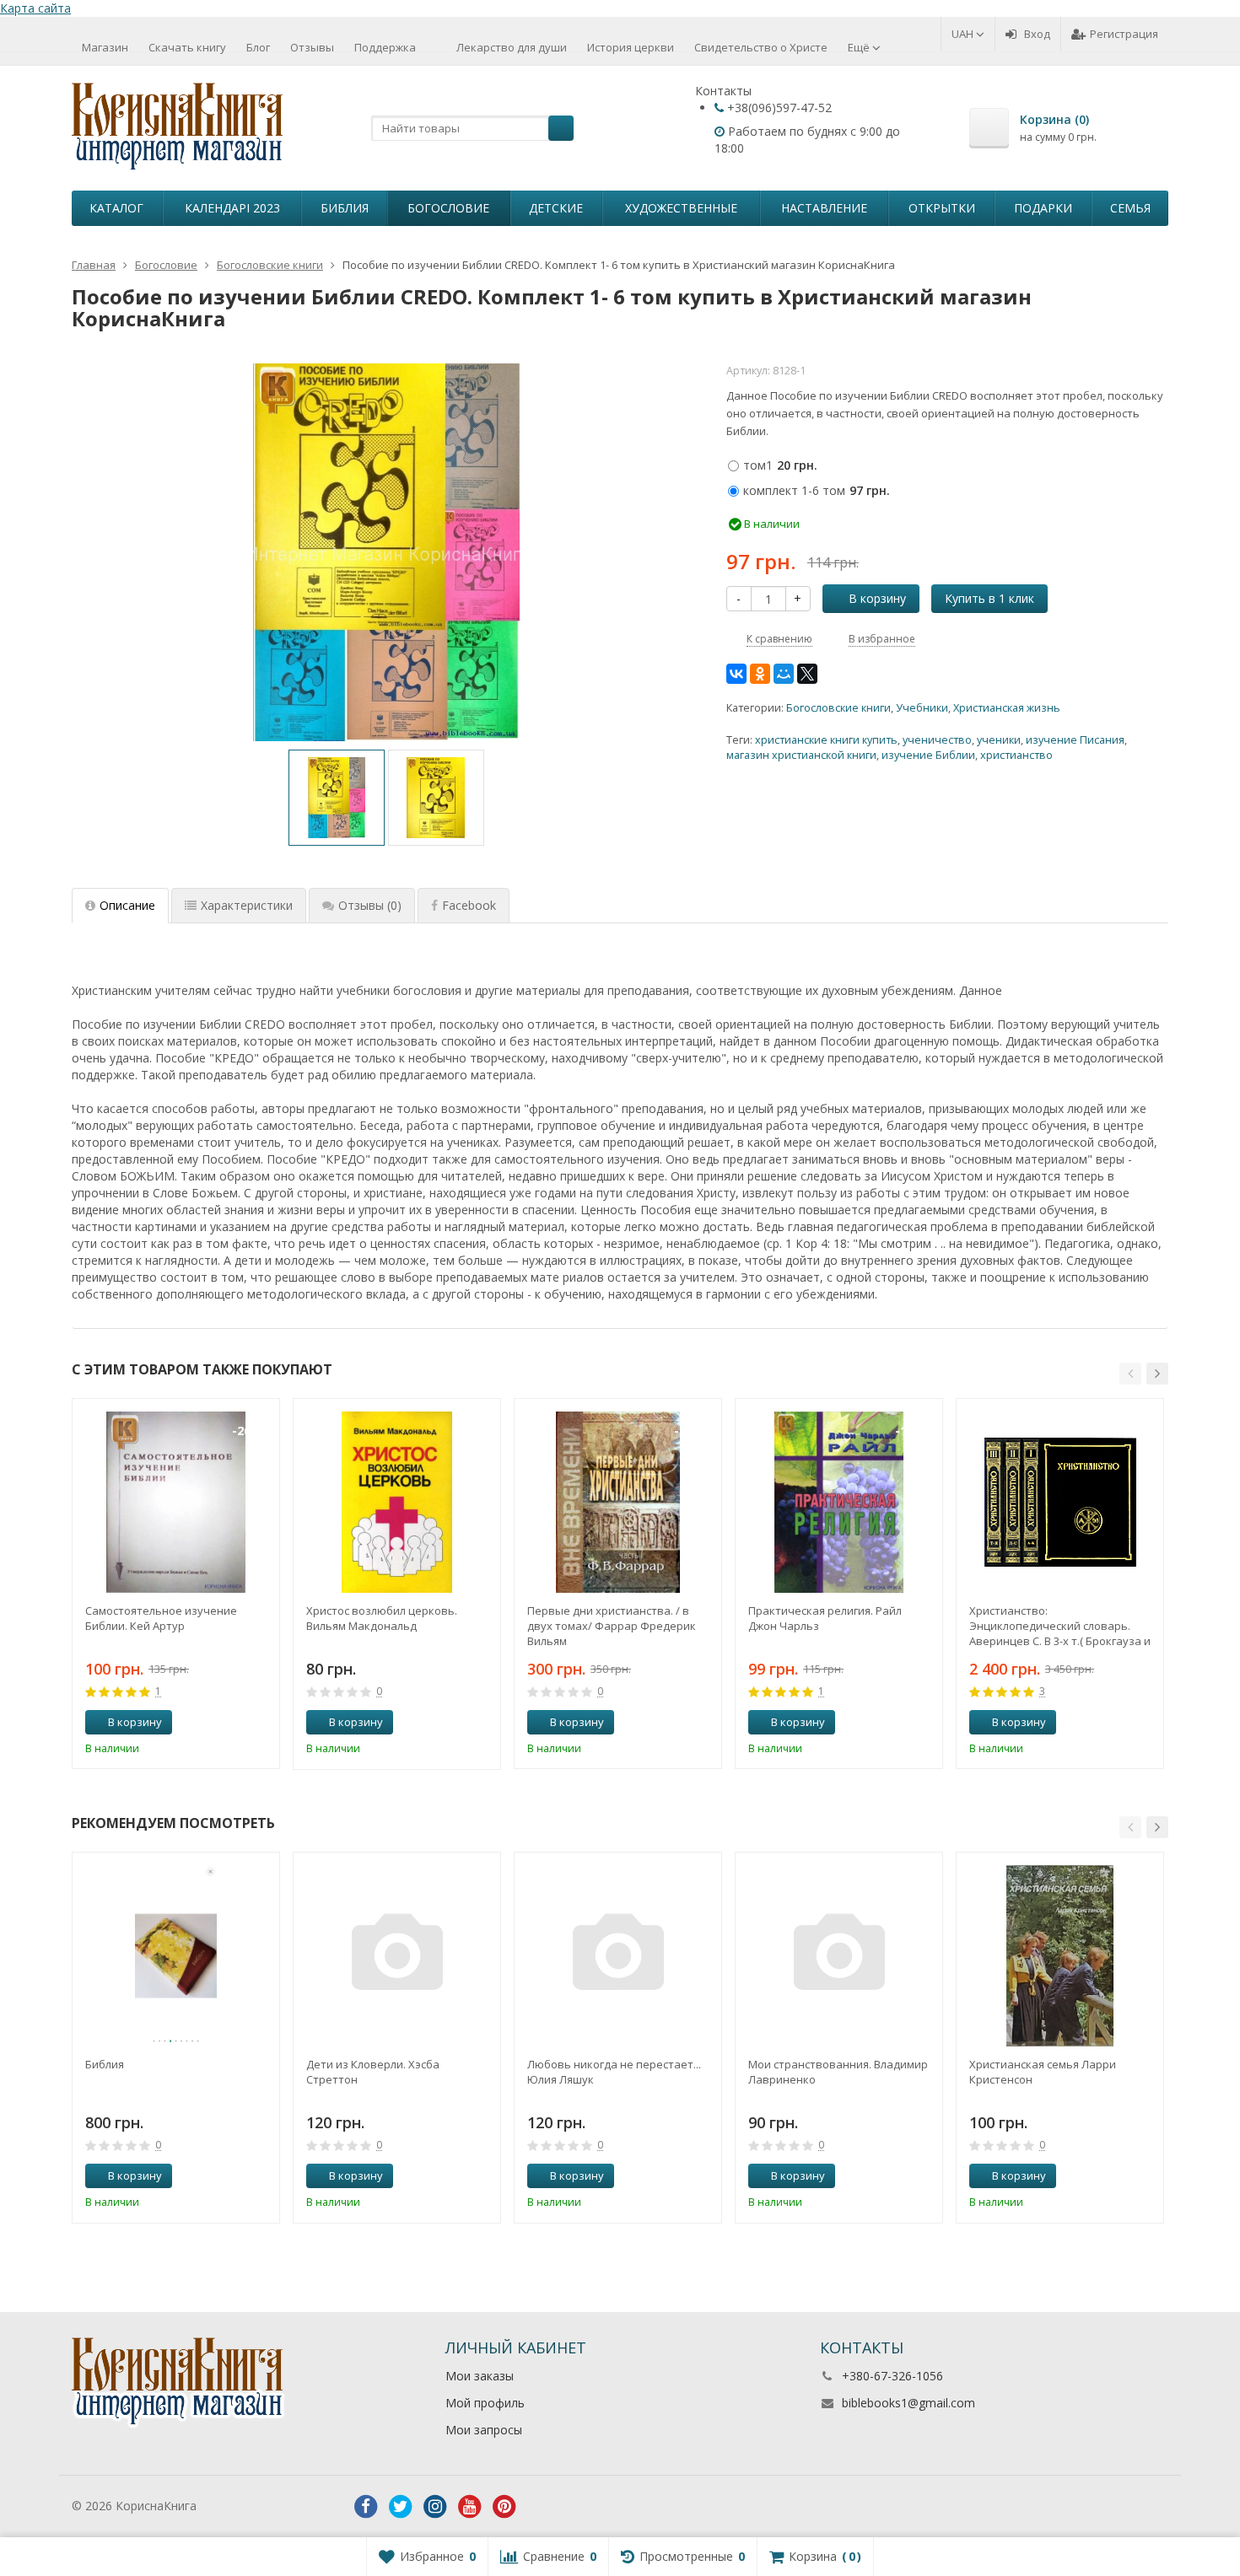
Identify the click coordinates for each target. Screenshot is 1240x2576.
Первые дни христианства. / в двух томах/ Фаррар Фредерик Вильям (612, 1626)
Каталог (116, 208)
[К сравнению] (235, 1723)
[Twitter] (401, 2507)
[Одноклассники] (760, 674)
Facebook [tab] (469, 905)
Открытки (942, 208)
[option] (337, 798)
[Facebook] (366, 2507)
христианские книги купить (826, 740)
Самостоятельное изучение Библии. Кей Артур (161, 1618)
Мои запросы (484, 2430)
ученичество (937, 740)
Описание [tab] (127, 905)
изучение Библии (928, 755)
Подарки (1043, 208)
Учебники (922, 708)
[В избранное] (261, 1723)
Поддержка (385, 47)
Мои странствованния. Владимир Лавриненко (838, 2072)
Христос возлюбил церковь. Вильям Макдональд (382, 1618)
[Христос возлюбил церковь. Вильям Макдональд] (397, 1502)
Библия (345, 208)
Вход (1037, 34)
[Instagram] (435, 2507)
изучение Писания (1075, 740)
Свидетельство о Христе (761, 47)
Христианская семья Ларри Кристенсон (1043, 2072)
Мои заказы (480, 2376)
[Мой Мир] (784, 674)
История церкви (631, 47)
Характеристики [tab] (247, 905)
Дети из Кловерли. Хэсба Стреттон (373, 2072)
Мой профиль (485, 2403)
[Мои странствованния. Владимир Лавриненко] (839, 1956)
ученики (999, 740)
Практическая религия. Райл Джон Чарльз (825, 1618)
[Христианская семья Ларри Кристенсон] (1060, 1956)
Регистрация (1124, 34)
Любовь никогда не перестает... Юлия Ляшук (614, 2072)
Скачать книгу (187, 47)
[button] (1130, 1374)
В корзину (877, 598)
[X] (807, 674)
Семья (1130, 208)
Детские (556, 208)
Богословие (448, 208)
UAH (964, 34)
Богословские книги (838, 708)
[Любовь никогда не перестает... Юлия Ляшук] (618, 1956)
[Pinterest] (504, 2507)
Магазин (105, 47)
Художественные (681, 208)
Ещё (860, 47)
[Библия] (176, 1956)
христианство (1016, 755)
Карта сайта (35, 8)
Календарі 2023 (232, 208)
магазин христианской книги (801, 755)
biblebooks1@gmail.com (908, 2403)
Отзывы (312, 47)
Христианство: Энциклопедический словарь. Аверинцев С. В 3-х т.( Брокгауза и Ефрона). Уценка (1060, 1626)
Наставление (824, 208)
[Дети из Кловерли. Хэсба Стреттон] (397, 1956)
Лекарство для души (512, 47)
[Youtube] (470, 2507)
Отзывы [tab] (370, 905)
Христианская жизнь (1007, 708)
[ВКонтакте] (736, 674)
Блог (258, 47)
